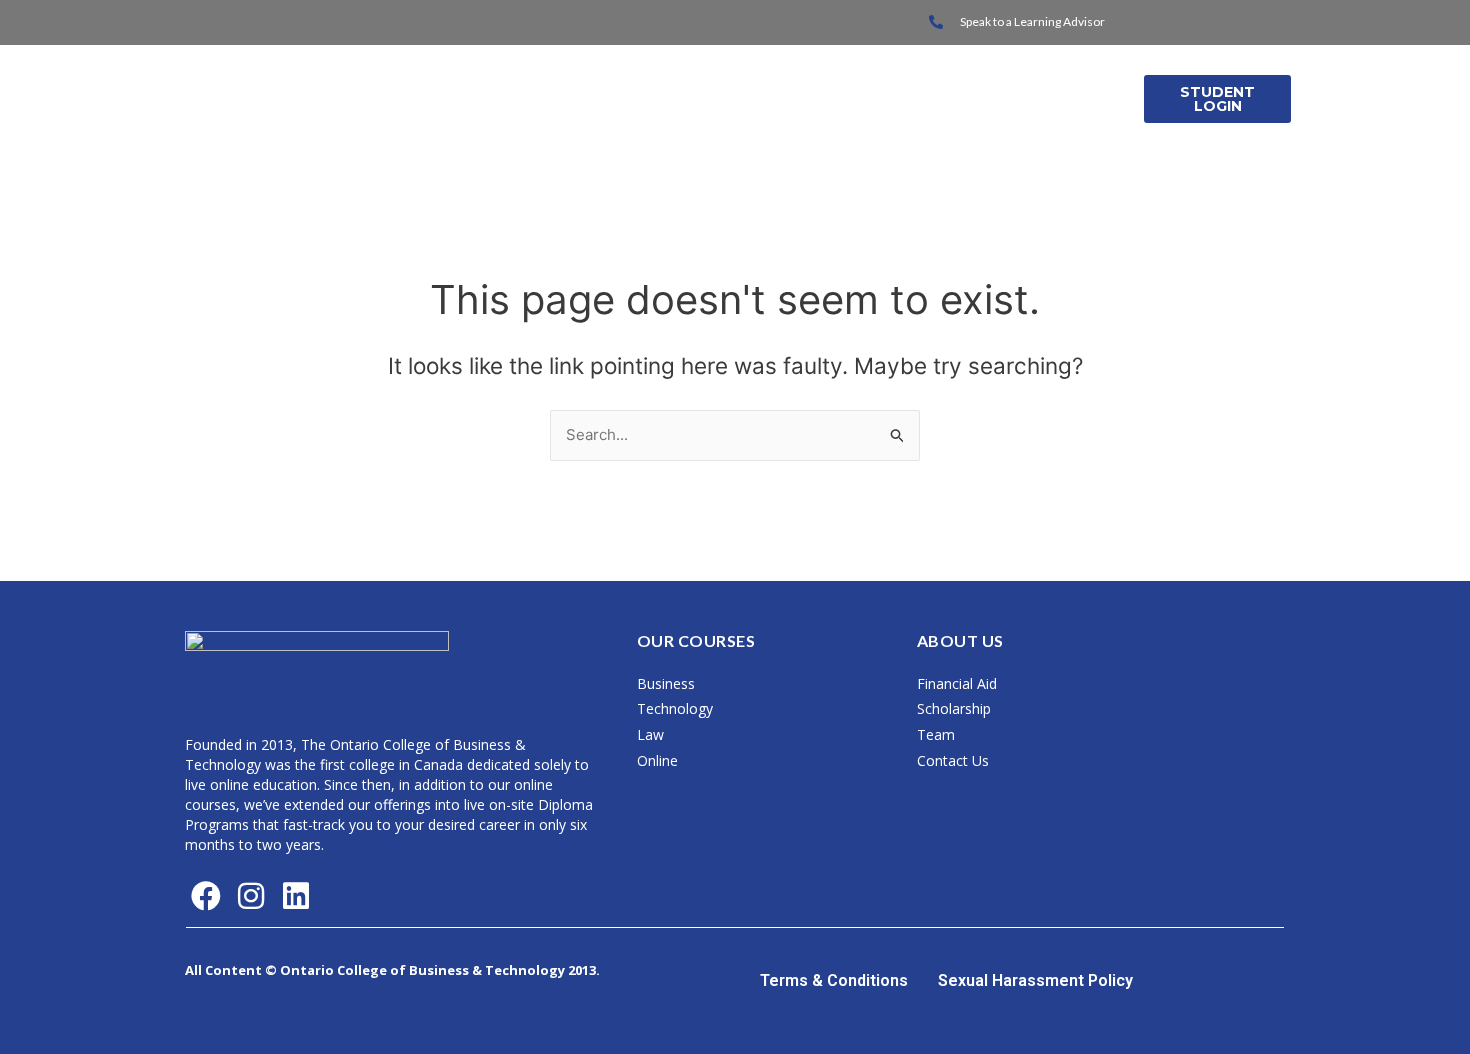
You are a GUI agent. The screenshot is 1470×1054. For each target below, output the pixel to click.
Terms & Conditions (834, 980)
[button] (668, 99)
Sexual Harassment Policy (1035, 980)
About (916, 98)
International (797, 98)
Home (563, 98)
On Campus (658, 98)
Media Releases (1048, 98)
